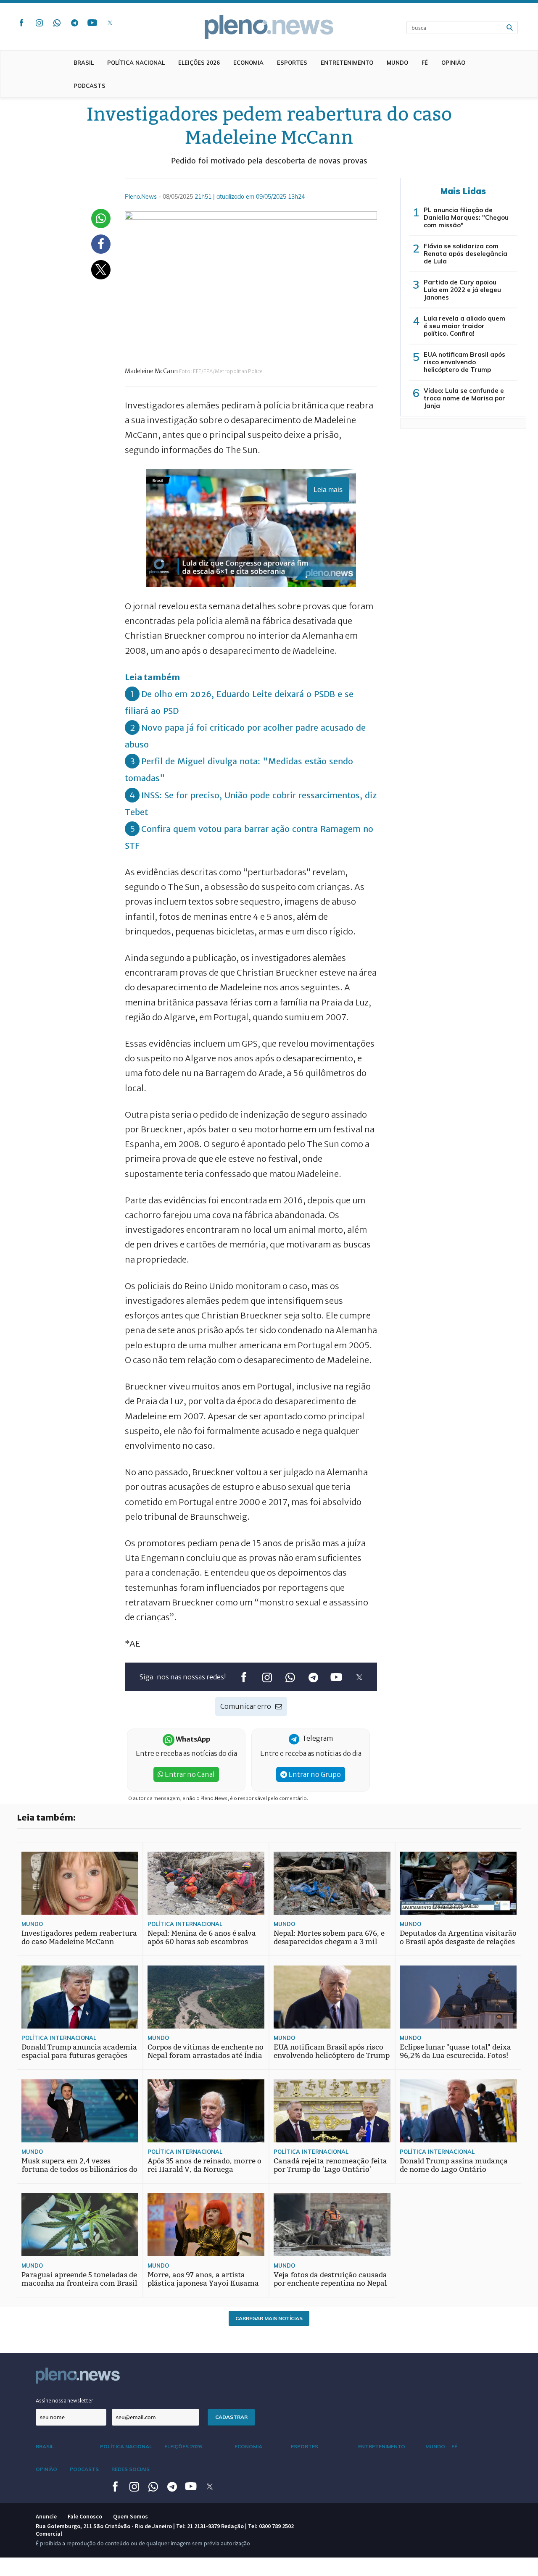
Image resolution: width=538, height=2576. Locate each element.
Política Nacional (136, 63)
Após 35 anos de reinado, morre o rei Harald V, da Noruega (204, 2165)
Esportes (292, 63)
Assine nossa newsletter (65, 2401)
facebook (21, 23)
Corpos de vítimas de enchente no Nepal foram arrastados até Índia (206, 2051)
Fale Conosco (85, 2516)
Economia (248, 63)
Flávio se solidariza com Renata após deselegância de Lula (465, 254)
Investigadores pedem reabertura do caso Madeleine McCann (79, 1938)
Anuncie (46, 2516)
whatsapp (57, 23)
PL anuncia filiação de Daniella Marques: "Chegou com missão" (466, 217)
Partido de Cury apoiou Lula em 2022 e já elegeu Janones (462, 290)
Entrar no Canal (189, 1774)
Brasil (84, 63)
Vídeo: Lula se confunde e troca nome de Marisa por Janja (464, 398)
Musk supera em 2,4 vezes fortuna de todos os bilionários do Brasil (79, 2169)
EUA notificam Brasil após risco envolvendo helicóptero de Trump (464, 362)
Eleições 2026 (199, 63)
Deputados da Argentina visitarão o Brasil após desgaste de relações (458, 1938)
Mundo (397, 63)
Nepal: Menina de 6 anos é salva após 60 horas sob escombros (202, 1938)
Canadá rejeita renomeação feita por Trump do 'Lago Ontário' (330, 2165)
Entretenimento (347, 63)
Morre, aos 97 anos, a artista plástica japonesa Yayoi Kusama (203, 2279)
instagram (39, 23)
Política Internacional (185, 1924)
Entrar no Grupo (314, 1774)
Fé (425, 63)
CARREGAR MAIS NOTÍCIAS (269, 2318)
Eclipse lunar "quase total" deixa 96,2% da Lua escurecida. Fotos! (455, 2051)
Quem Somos (131, 2516)
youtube (92, 23)
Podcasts (90, 86)
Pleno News (269, 27)
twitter (110, 23)
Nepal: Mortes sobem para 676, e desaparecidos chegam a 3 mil (329, 1938)
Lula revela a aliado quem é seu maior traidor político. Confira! (464, 326)
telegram (74, 23)
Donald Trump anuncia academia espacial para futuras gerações (79, 2051)
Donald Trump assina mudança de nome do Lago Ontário (454, 2165)
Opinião (453, 63)
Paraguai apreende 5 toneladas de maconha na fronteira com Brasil (79, 2279)
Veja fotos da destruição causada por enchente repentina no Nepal (330, 2279)
